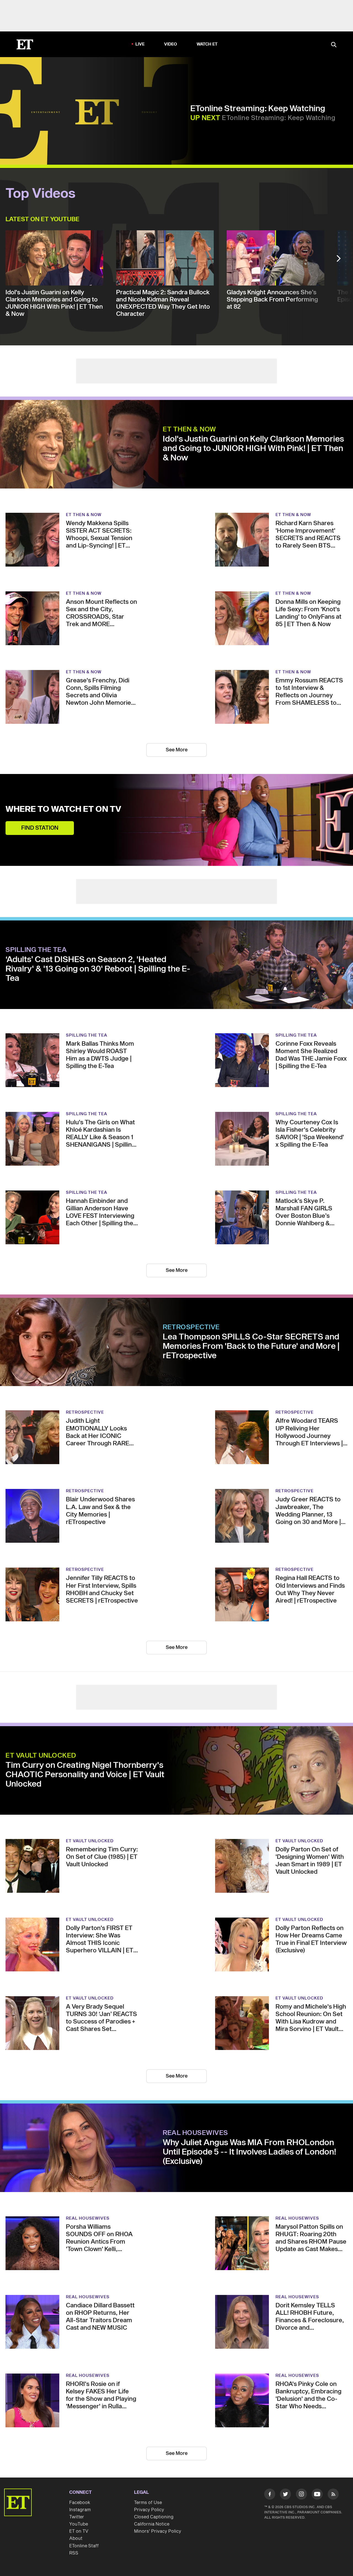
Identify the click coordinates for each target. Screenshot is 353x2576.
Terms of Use (148, 2503)
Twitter (77, 2517)
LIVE (140, 44)
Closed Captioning (154, 2517)
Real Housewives (195, 2133)
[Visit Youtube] (317, 2494)
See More (177, 750)
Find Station (40, 828)
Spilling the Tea (36, 950)
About (76, 2538)
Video (171, 44)
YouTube (79, 2524)
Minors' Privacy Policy (158, 2531)
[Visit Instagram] (301, 2495)
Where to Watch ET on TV (63, 809)
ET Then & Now (189, 429)
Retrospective (191, 1327)
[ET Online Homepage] (25, 44)
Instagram (80, 2510)
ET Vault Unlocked (41, 1756)
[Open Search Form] (334, 45)
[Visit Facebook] (270, 2495)
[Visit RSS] (333, 2495)
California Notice (152, 2524)
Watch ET (207, 44)
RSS (74, 2553)
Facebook (80, 2503)
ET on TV (79, 2531)
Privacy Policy (149, 2510)
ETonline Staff (84, 2546)
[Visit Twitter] (285, 2495)
